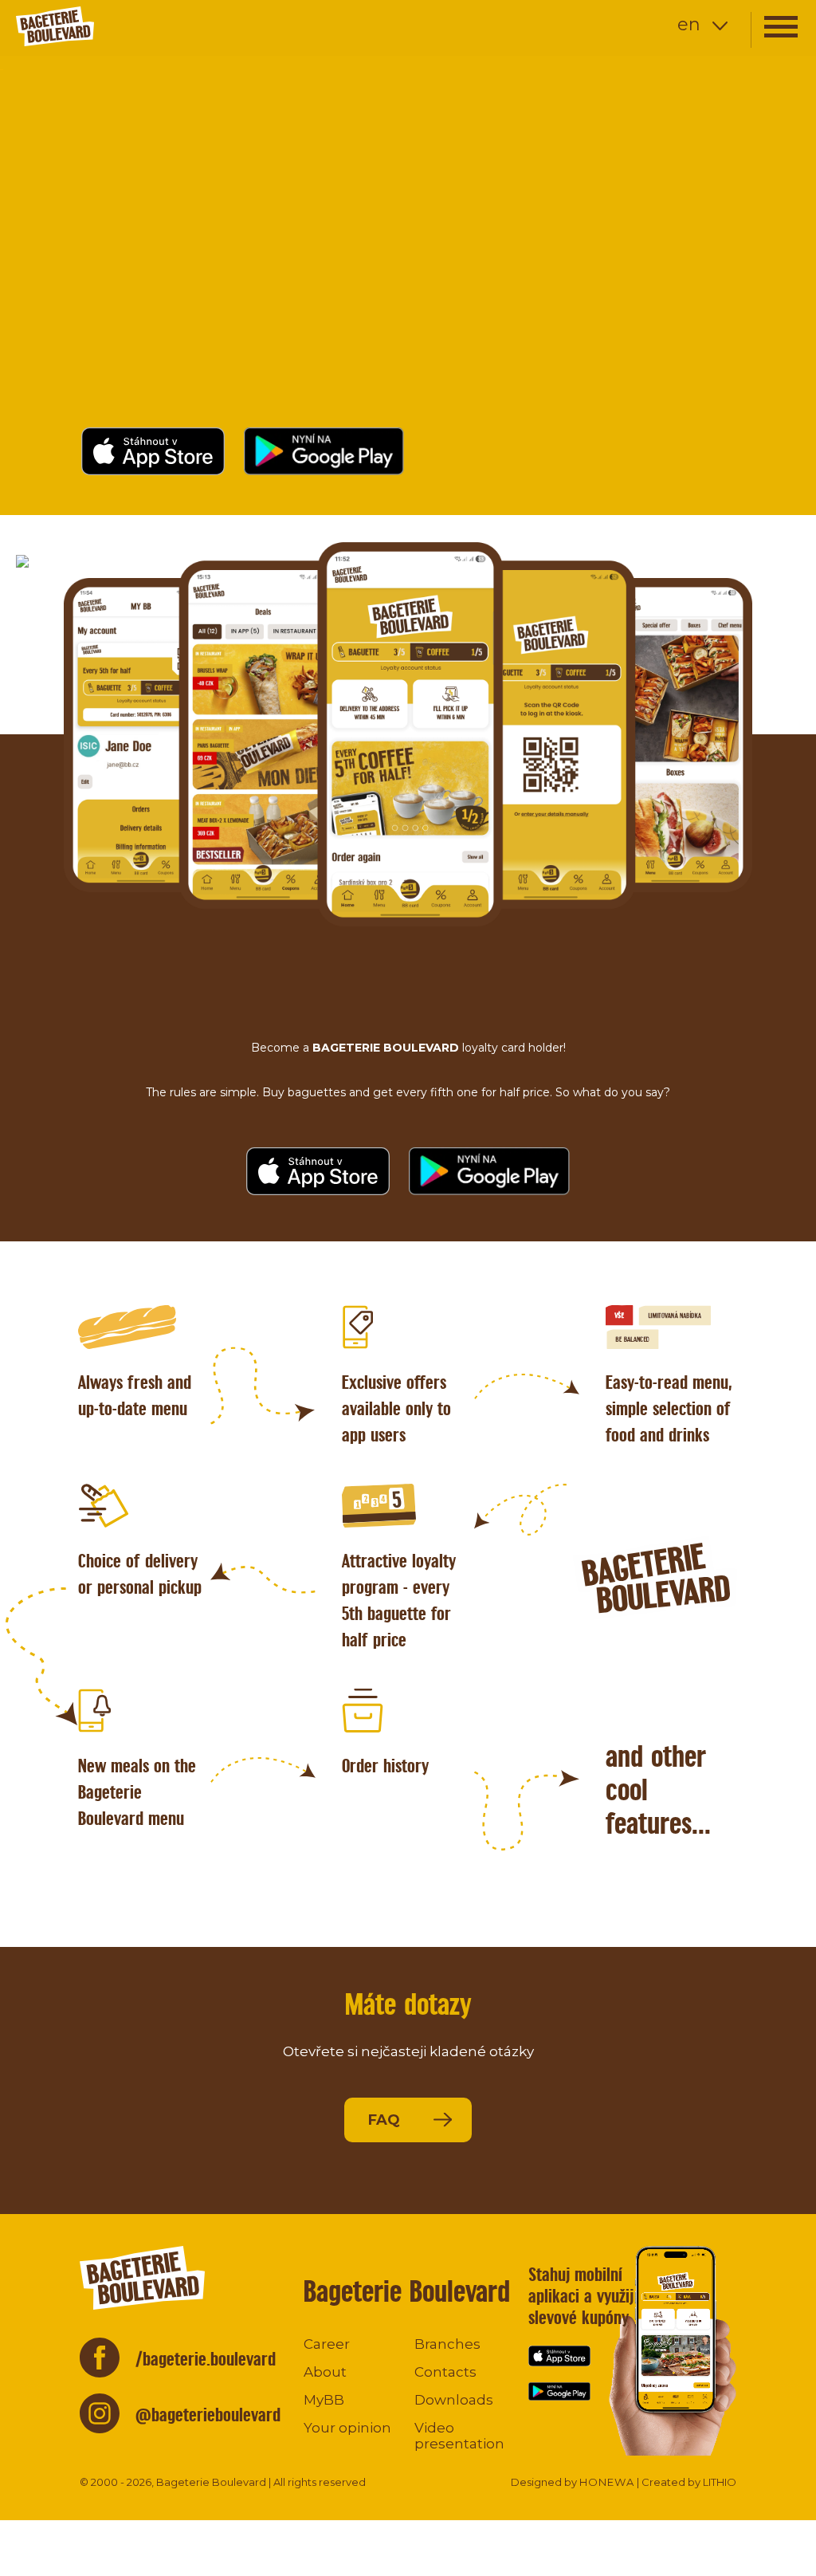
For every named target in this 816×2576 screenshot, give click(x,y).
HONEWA (607, 2482)
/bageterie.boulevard (206, 2359)
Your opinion (347, 2428)
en (689, 24)
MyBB (324, 2400)
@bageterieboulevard (208, 2415)
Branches (447, 2344)
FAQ (384, 2120)
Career (327, 2344)
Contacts (445, 2372)
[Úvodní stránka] (108, 26)
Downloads (454, 2400)
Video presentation (459, 2436)
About (325, 2372)
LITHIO (720, 2482)
